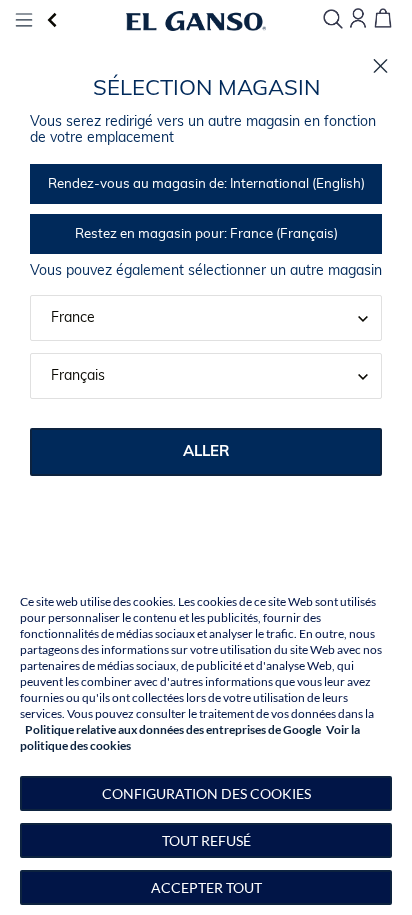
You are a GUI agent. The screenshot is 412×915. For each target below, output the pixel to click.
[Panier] (383, 19)
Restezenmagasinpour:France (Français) (206, 234)
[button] (206, 793)
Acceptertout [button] (206, 887)
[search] (333, 20)
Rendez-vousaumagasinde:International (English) (206, 184)
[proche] (380, 66)
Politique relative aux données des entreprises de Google (173, 729)
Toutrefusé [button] (206, 840)
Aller (206, 452)
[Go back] (51, 20)
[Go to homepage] (196, 20)
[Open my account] (358, 19)
